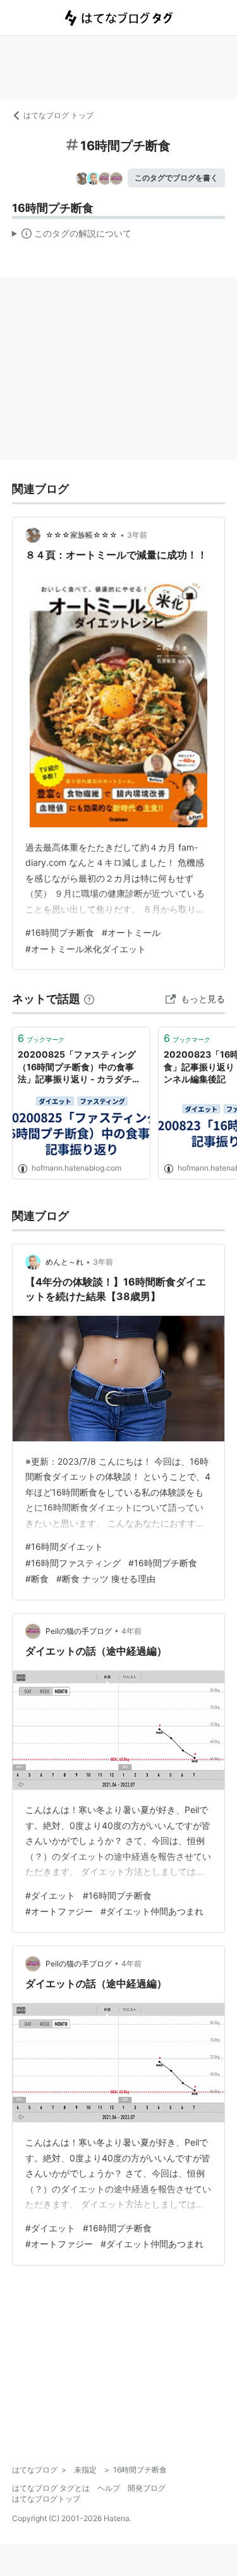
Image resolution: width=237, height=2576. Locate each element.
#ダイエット (50, 1895)
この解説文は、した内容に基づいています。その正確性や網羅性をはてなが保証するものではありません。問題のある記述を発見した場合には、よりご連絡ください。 (72, 236)
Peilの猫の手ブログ (79, 1631)
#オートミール (131, 932)
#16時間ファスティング (73, 1563)
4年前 (131, 1631)
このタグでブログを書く (176, 178)
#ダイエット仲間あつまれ (152, 1911)
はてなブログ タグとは (51, 2488)
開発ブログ (147, 2488)
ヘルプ (109, 2488)
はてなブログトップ (46, 2499)
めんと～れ (64, 1262)
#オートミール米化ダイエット (86, 949)
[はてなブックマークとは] (89, 999)
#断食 (37, 1579)
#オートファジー (59, 1911)
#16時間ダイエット (64, 1546)
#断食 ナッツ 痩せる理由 (106, 1579)
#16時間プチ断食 (60, 932)
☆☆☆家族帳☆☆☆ (82, 535)
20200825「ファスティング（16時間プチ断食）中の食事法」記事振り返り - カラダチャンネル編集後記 (79, 1067)
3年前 (137, 535)
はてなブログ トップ (58, 115)
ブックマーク (41, 1038)
